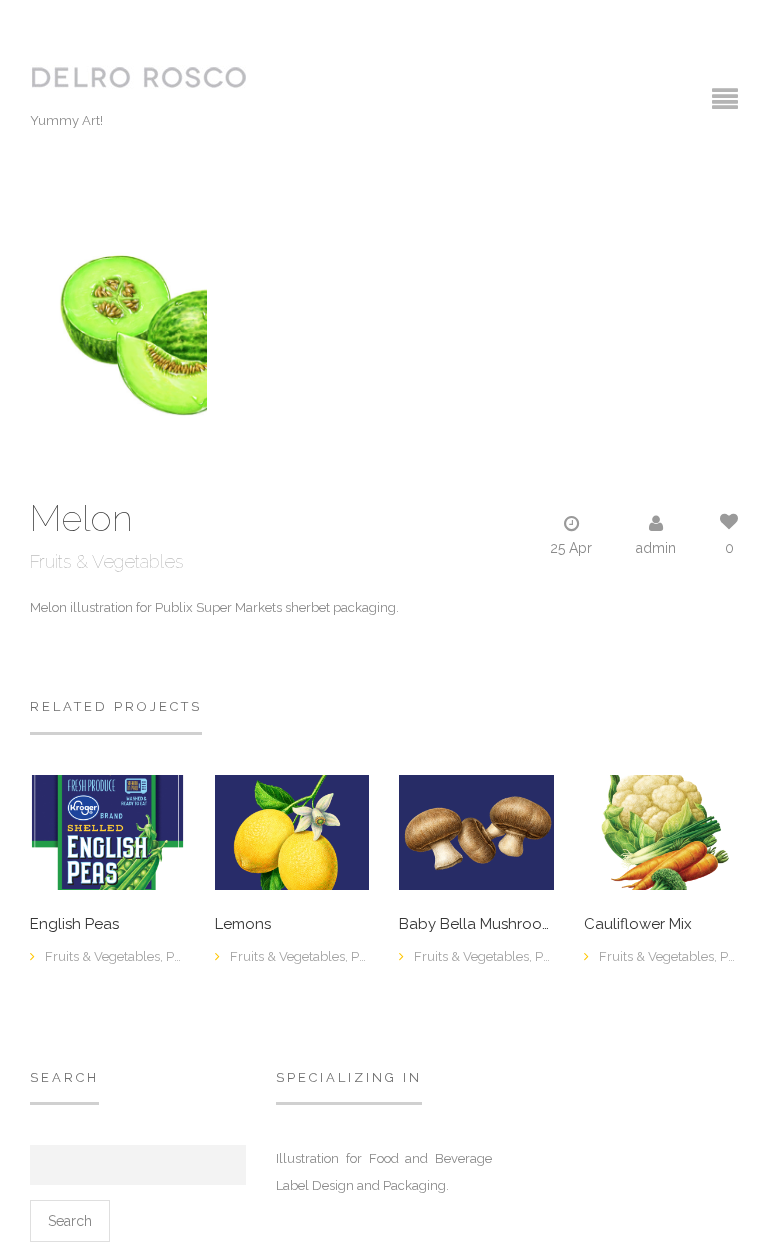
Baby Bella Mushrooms (476, 924)
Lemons (243, 924)
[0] (107, 831)
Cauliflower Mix (638, 924)
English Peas (74, 924)
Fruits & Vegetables (106, 561)
